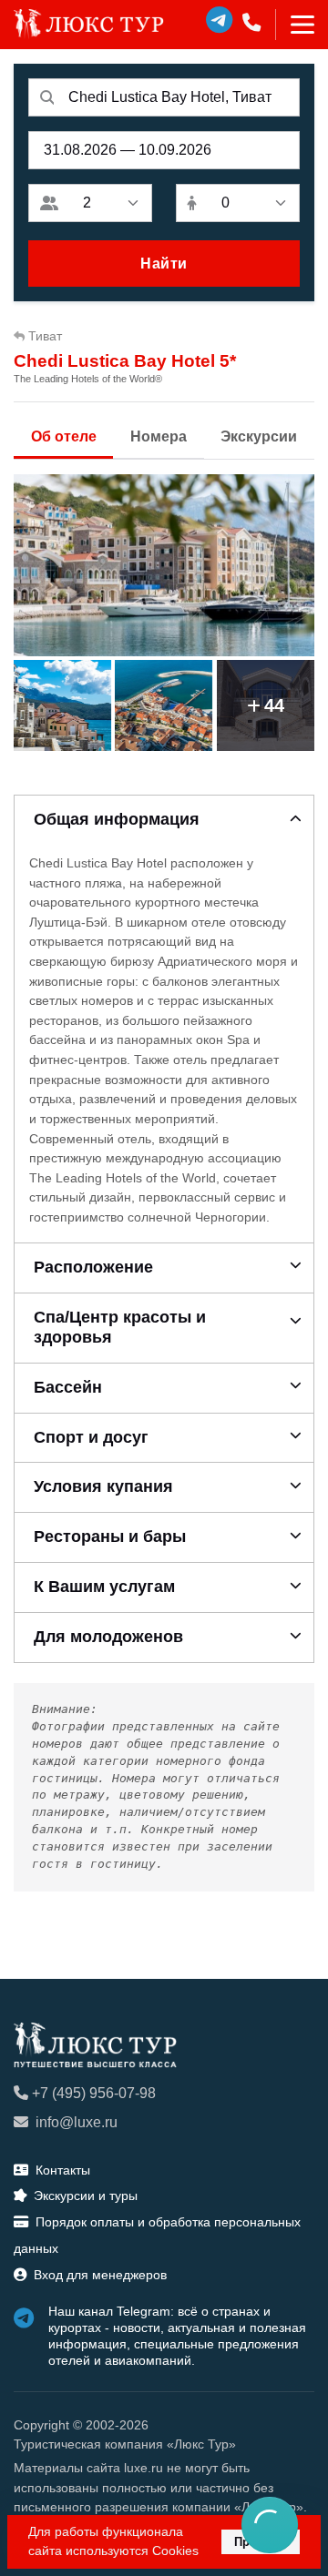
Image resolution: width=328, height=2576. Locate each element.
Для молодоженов (108, 1637)
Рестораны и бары (110, 1536)
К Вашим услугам (104, 1587)
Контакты (63, 2170)
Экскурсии (259, 436)
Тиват (45, 336)
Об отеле (64, 436)
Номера (159, 436)
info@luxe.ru (77, 2122)
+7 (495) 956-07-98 (94, 2093)
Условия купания (103, 1486)
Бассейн (68, 1387)
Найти (164, 264)
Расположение (93, 1267)
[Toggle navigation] (295, 25)
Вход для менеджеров (100, 2275)
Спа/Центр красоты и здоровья (120, 1327)
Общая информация (117, 819)
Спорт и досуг (91, 1437)
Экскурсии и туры (86, 2196)
